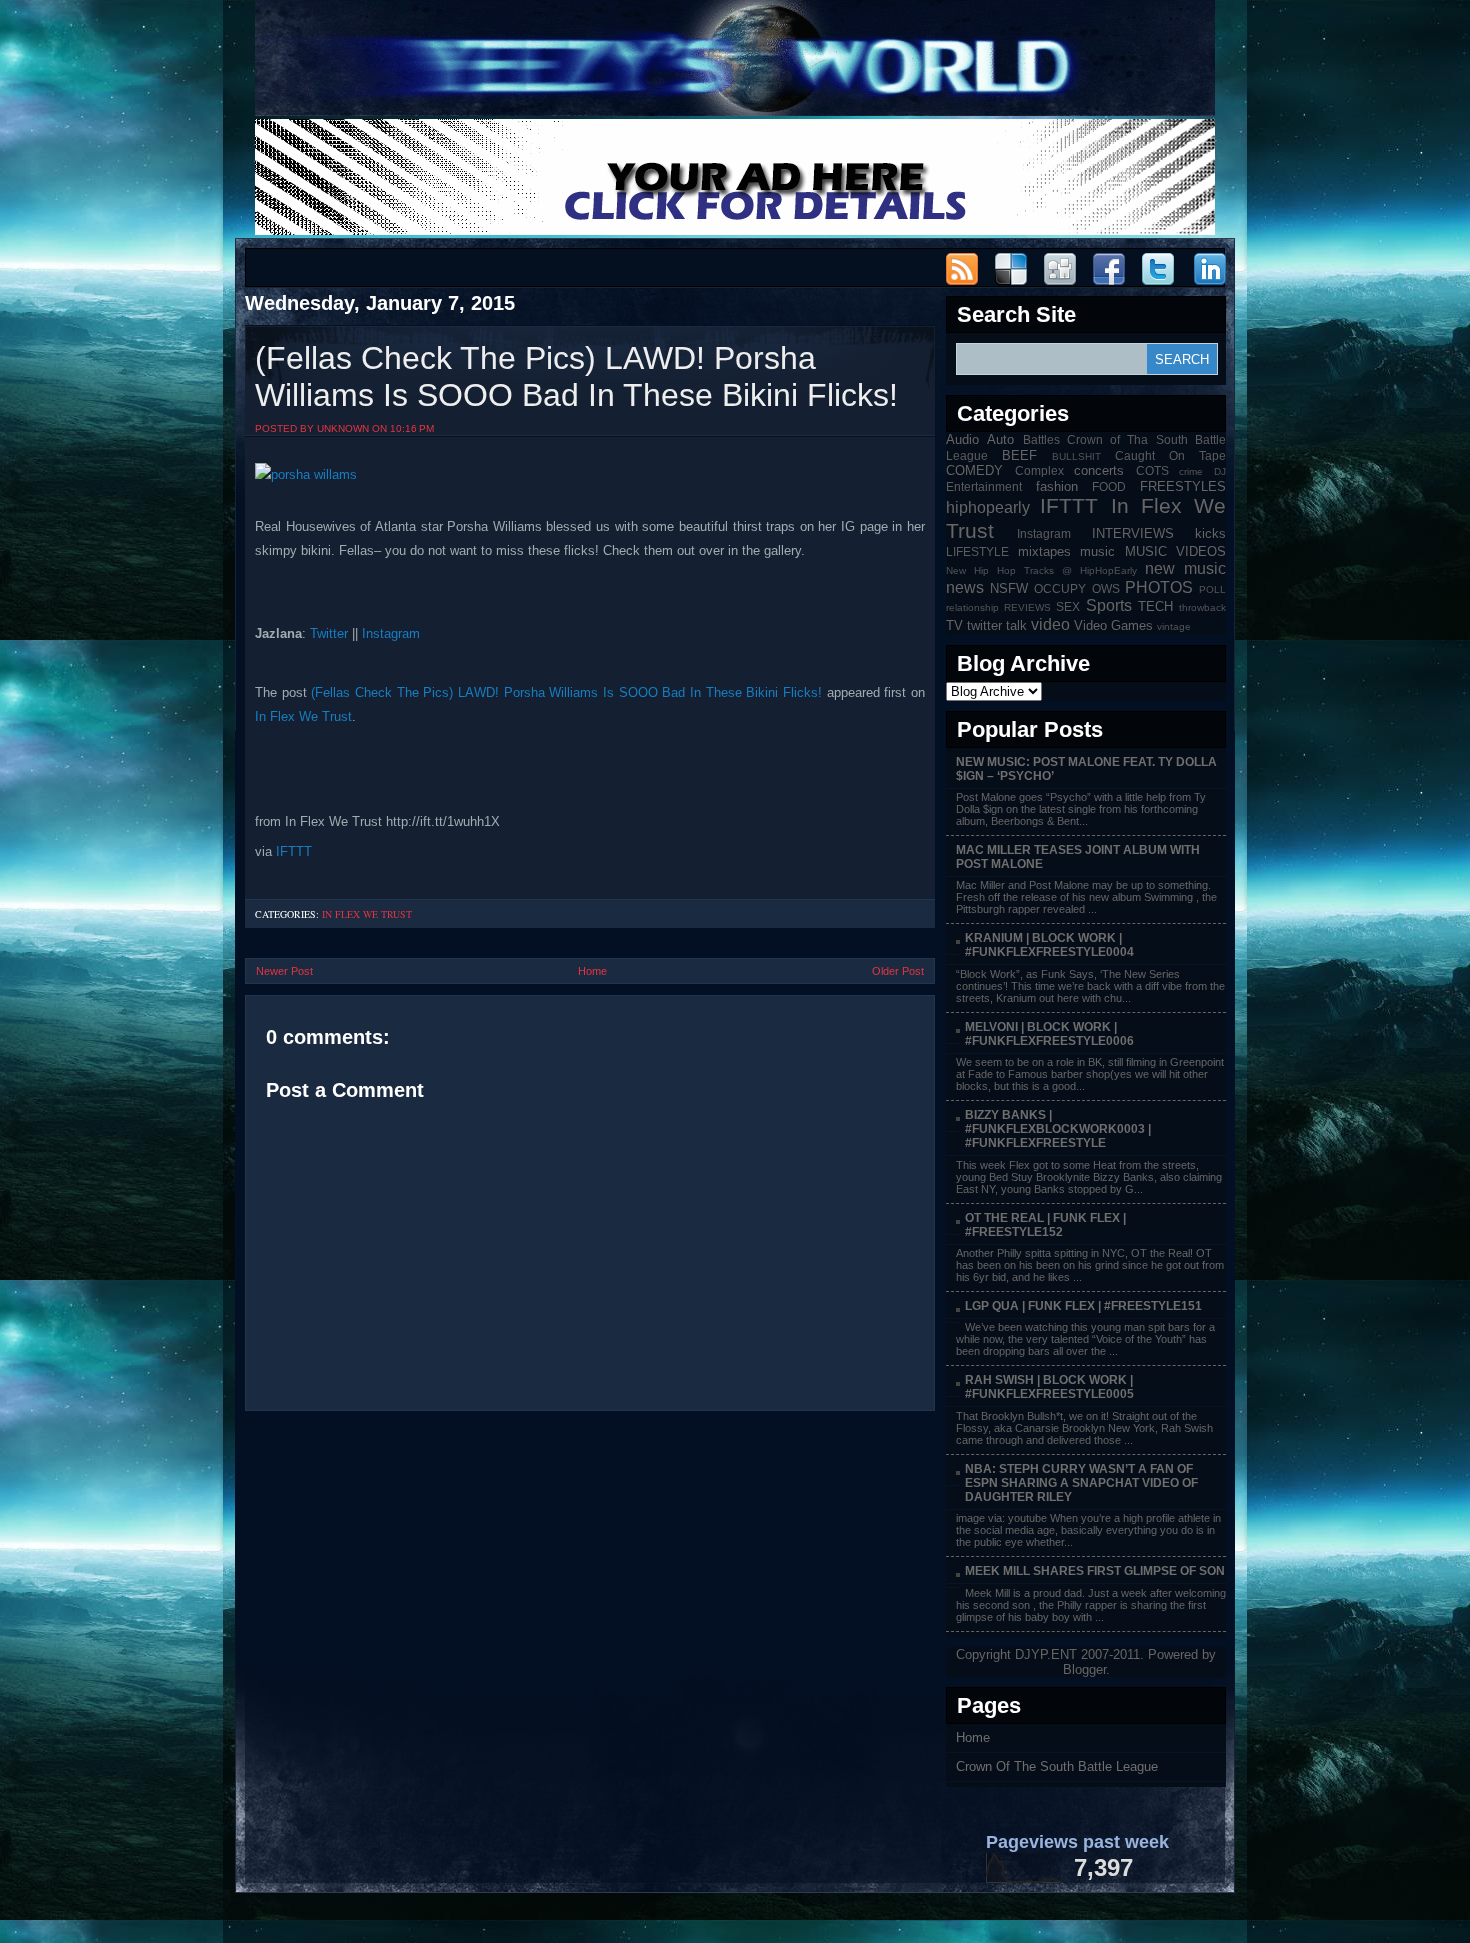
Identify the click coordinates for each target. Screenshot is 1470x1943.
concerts (1099, 470)
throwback (1202, 607)
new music (1185, 568)
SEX (1068, 606)
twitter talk (997, 625)
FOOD (1109, 486)
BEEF (1019, 455)
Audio (962, 439)
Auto (1000, 439)
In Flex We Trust (303, 716)
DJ (1220, 471)
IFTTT (294, 851)
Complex (1039, 470)
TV (954, 625)
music (1097, 551)
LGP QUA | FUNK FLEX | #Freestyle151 (1083, 1306)
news (965, 587)
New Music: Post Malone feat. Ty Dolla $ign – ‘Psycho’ (1086, 769)
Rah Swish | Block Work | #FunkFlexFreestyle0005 (1049, 1387)
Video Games (1113, 625)
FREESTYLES (1183, 486)
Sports (1109, 605)
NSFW (1009, 588)
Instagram (391, 633)
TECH (1155, 606)
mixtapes (1044, 551)
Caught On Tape (1170, 455)
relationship (972, 607)
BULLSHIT (1076, 456)
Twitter (329, 633)
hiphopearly (988, 507)
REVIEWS (1027, 607)
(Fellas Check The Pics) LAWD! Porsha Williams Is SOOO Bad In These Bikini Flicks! (576, 376)
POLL (1212, 589)
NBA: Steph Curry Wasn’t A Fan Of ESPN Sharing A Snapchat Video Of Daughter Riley (1081, 1483)
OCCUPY (1060, 588)
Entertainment (984, 486)
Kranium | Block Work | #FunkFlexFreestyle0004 (1049, 945)
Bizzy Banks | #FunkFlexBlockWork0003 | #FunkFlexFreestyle (1058, 1129)
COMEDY (974, 470)
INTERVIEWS (1133, 533)
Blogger (1084, 1669)
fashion (1057, 486)
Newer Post (284, 971)
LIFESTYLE (977, 551)
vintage (1174, 626)
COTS (1152, 470)
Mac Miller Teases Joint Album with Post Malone (1078, 857)
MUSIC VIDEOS (1176, 551)
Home (592, 971)
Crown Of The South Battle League (1057, 1766)
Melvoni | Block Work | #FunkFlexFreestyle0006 (1049, 1034)
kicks (1210, 533)
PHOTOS (1159, 587)
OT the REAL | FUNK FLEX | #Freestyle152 (1045, 1225)
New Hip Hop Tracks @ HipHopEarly (1041, 570)
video (1050, 624)
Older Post (898, 971)
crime (1191, 471)
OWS (1106, 588)
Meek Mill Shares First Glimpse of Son (1095, 1571)
